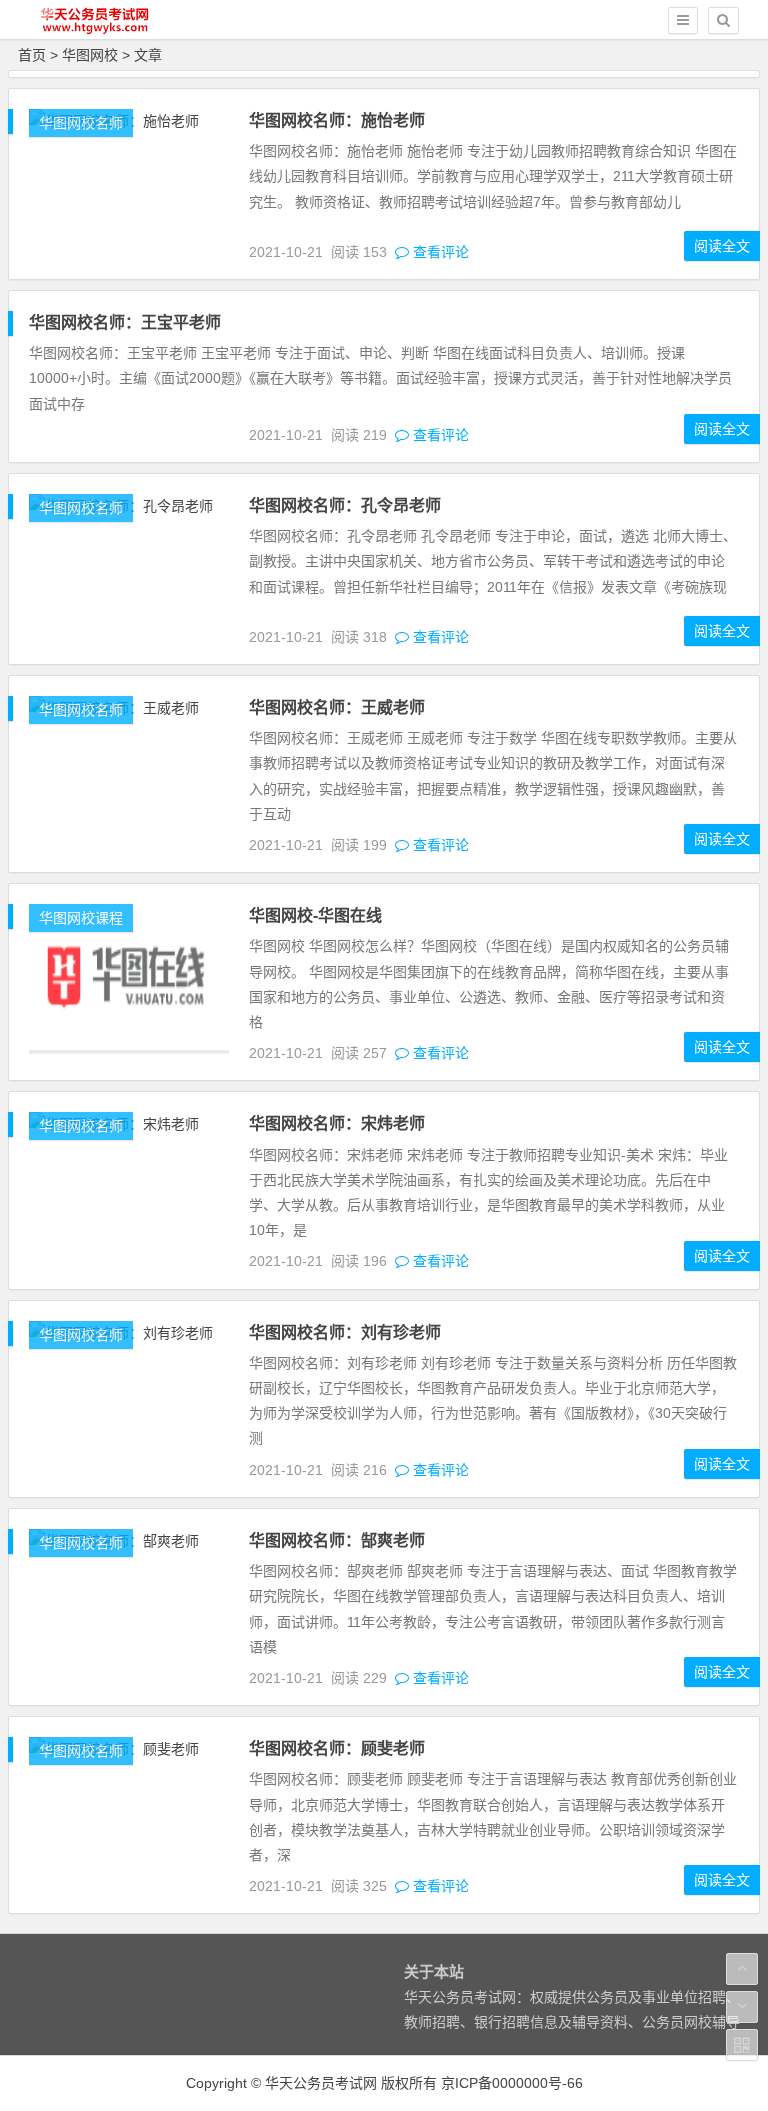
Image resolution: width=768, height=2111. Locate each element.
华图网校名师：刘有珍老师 (345, 1332)
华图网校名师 (81, 123)
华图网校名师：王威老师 (337, 707)
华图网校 (90, 55)
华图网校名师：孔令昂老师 (345, 505)
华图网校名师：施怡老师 (337, 120)
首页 (32, 55)
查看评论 (439, 252)
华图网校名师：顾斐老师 (337, 1748)
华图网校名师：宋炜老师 (337, 1123)
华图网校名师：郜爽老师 (337, 1540)
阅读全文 (722, 246)
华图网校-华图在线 (315, 915)
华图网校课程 (81, 918)
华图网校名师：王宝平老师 (125, 322)
